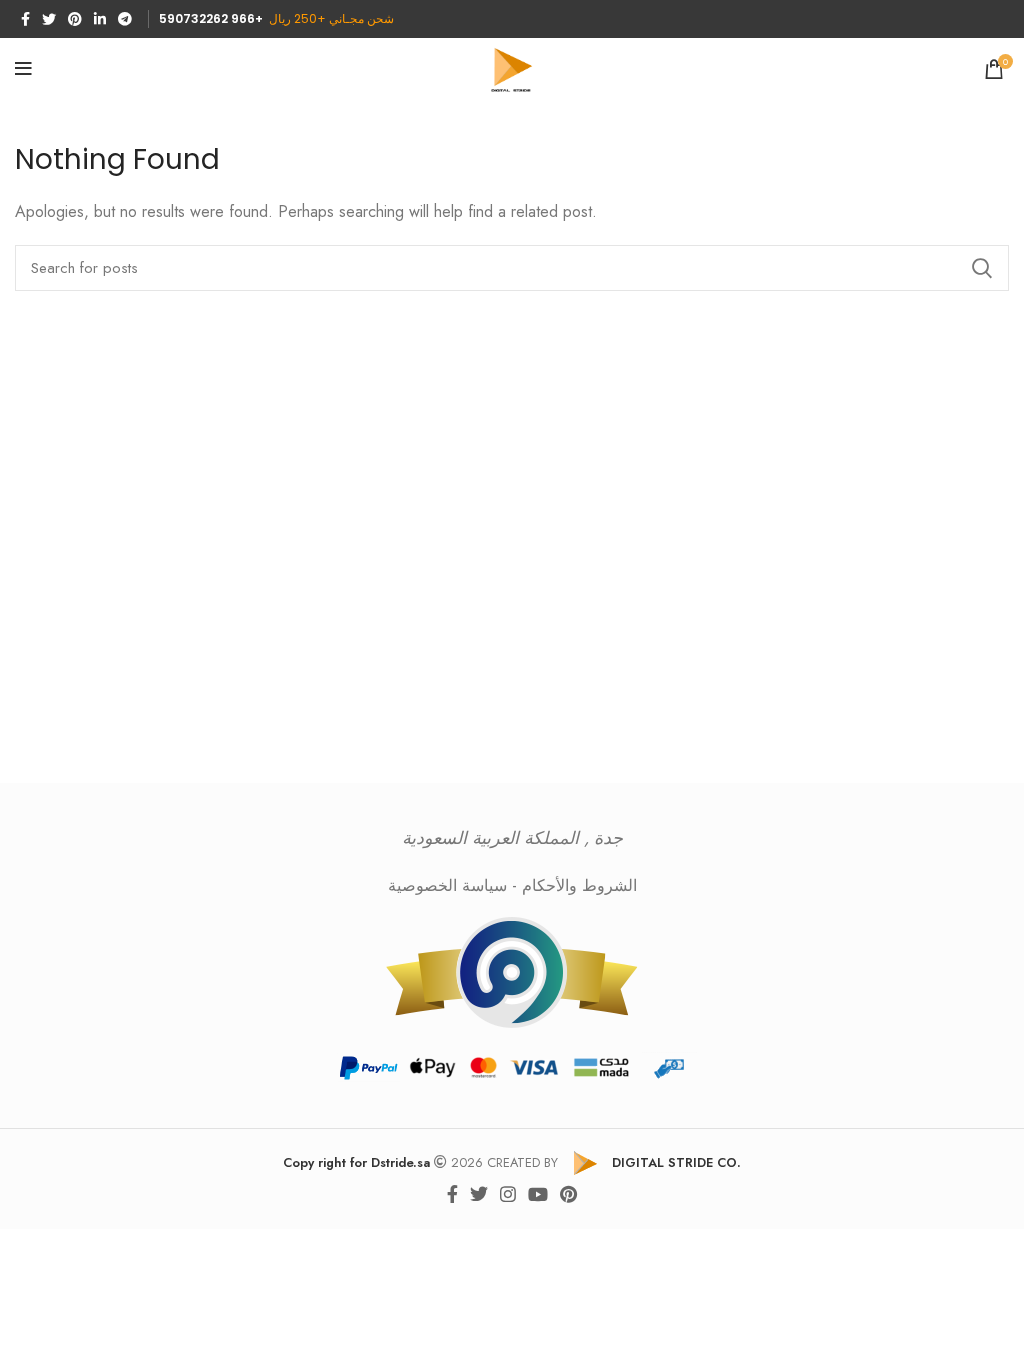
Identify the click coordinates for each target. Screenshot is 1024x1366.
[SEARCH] (982, 268)
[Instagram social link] (508, 1194)
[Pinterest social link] (75, 19)
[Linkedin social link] (100, 19)
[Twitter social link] (49, 19)
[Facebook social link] (25, 19)
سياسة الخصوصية (447, 885)
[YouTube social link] (538, 1194)
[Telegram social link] (125, 19)
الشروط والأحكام (579, 885)
